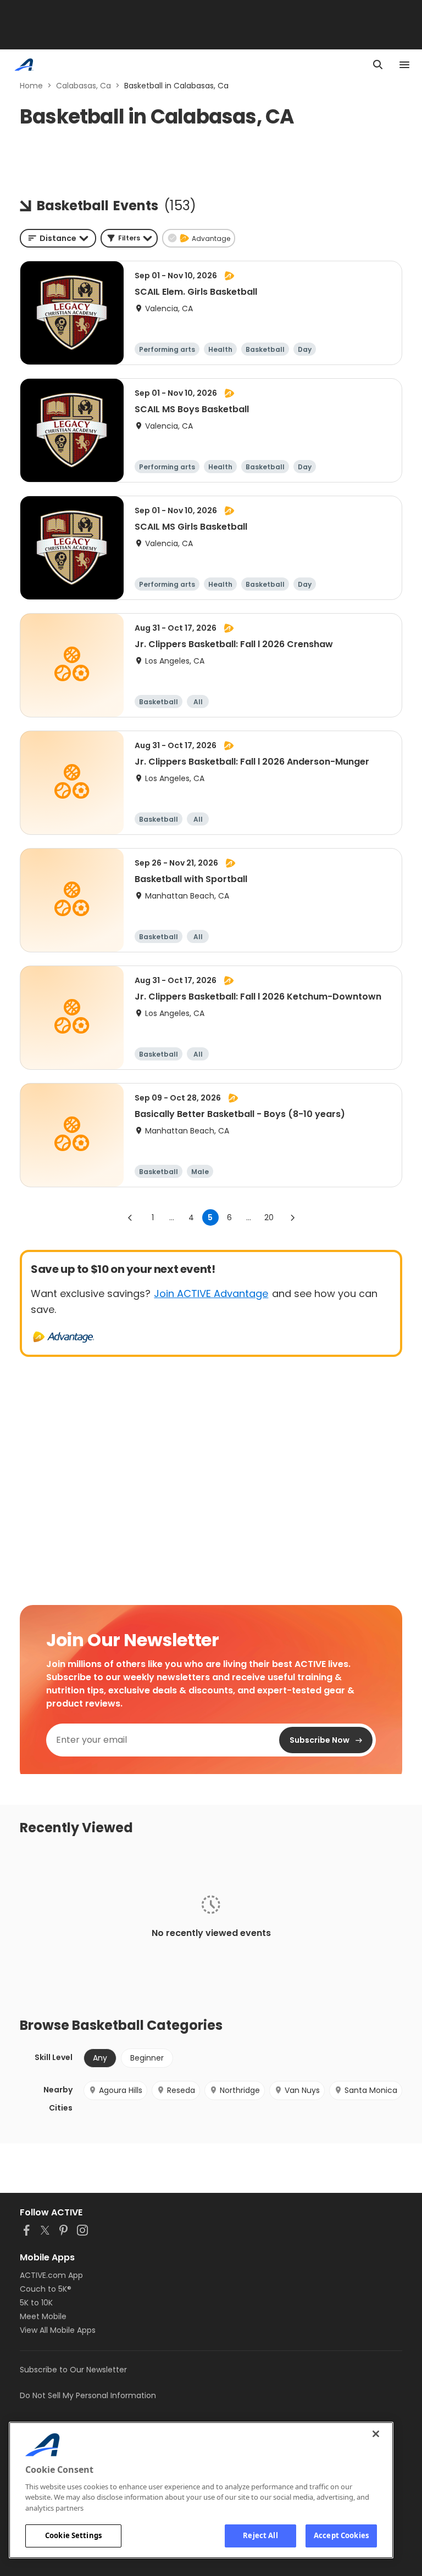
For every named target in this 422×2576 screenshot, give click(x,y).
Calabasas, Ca (84, 86)
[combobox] (58, 238)
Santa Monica (371, 2090)
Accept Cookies (341, 2535)
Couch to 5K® (46, 2289)
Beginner (147, 2058)
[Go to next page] (292, 1217)
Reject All (260, 2535)
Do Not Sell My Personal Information (88, 2395)
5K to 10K (36, 2303)
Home (31, 86)
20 (269, 1217)
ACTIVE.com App (51, 2275)
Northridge (240, 2090)
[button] (129, 238)
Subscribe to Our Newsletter (73, 2370)
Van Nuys (302, 2090)
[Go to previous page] (130, 1217)
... (172, 1217)
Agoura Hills (121, 2090)
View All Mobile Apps (58, 2330)
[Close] (376, 2434)
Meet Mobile (43, 2316)
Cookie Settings (73, 2535)
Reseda (181, 2090)
